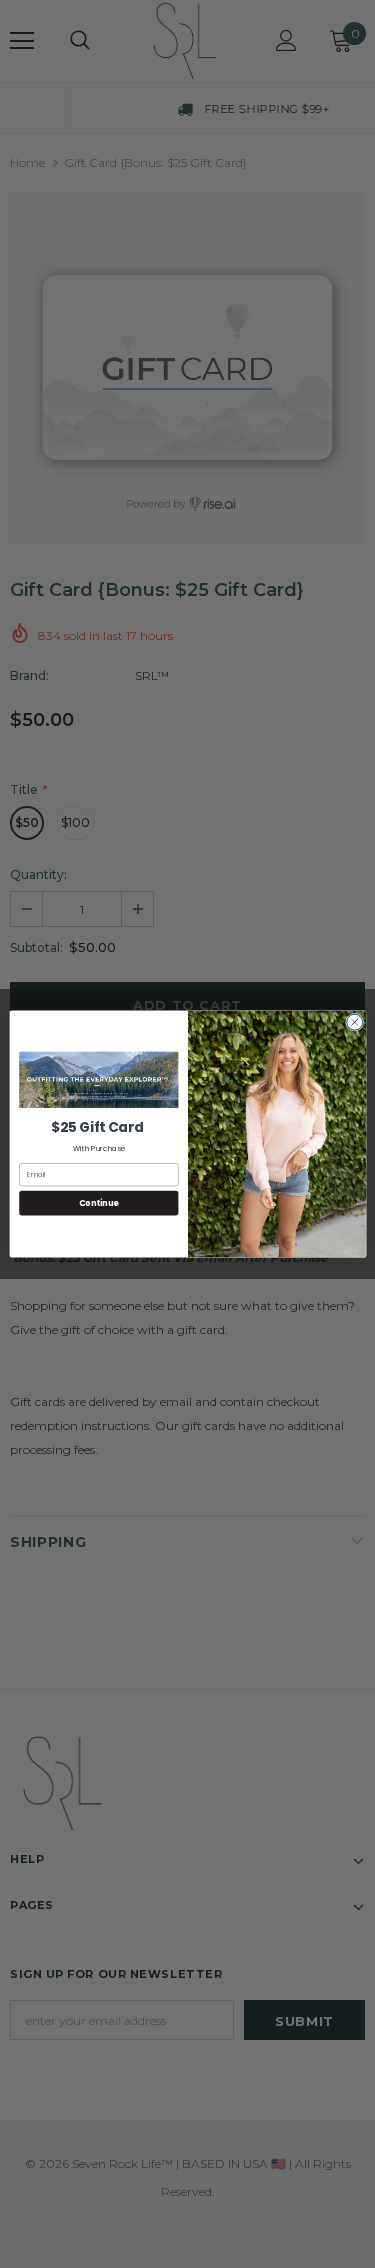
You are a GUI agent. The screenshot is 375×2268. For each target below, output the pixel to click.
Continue (98, 1202)
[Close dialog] (354, 1022)
